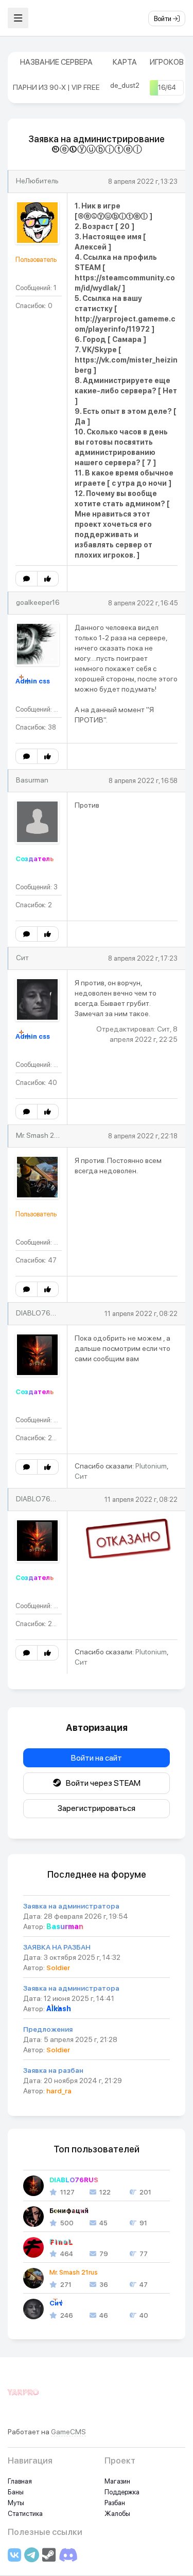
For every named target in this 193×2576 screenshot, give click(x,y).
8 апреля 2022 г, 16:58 (143, 781)
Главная (20, 2481)
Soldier (58, 1968)
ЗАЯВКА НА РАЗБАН (57, 1947)
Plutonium (151, 1466)
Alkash (59, 2009)
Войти (163, 19)
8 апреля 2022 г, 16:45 (143, 603)
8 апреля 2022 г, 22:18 (143, 1136)
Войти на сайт (97, 1758)
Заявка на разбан (53, 2070)
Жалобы (117, 2514)
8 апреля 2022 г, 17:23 (143, 958)
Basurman (32, 780)
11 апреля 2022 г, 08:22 (141, 1314)
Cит (22, 958)
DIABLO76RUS (40, 1313)
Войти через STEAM (101, 1783)
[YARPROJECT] (23, 2398)
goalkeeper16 (38, 602)
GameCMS (68, 2432)
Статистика (25, 2514)
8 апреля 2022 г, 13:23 (143, 182)
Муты (16, 2503)
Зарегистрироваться (97, 1808)
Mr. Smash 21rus (41, 1135)
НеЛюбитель (37, 181)
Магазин (117, 2481)
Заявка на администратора (71, 1906)
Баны (16, 2492)
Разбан (115, 2503)
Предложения (48, 2029)
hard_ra (59, 2091)
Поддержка (122, 2492)
